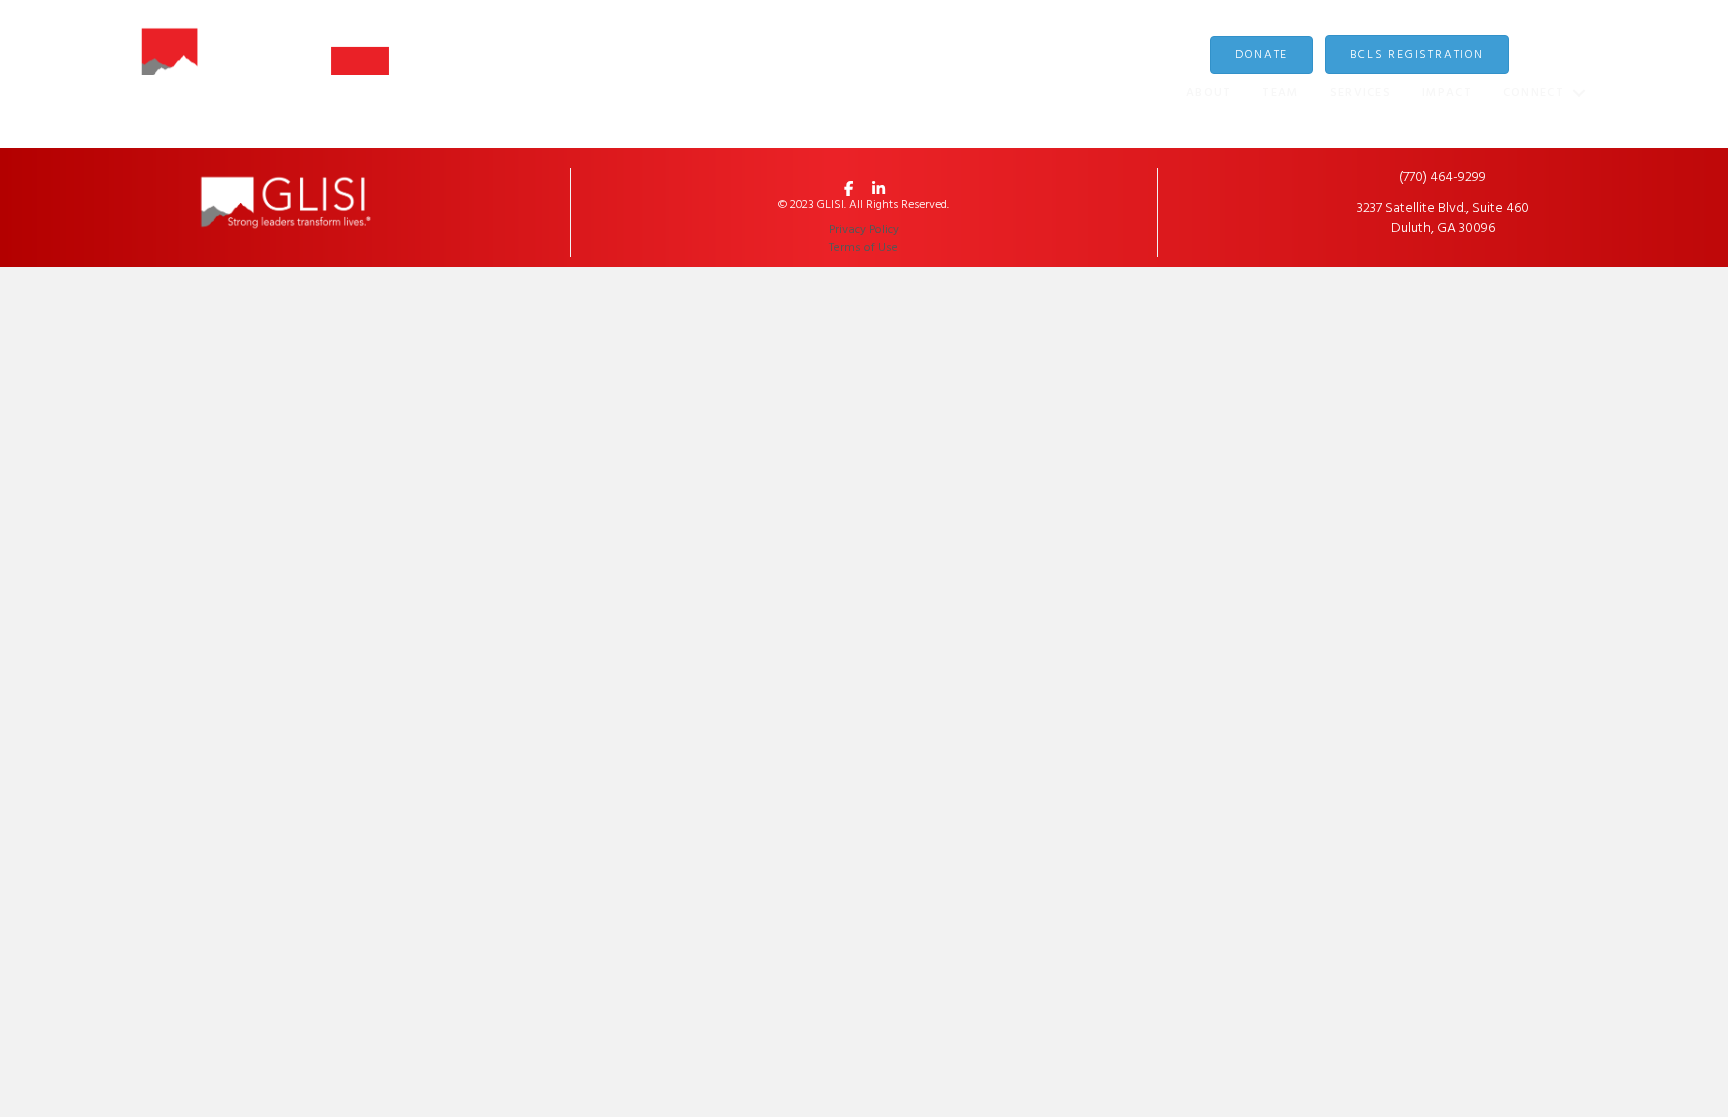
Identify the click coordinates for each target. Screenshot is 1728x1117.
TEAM (1280, 93)
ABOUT (1209, 93)
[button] (1578, 93)
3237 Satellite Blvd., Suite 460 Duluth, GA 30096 (1443, 218)
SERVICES (1360, 93)
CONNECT (1533, 93)
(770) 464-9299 (1442, 177)
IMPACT (1447, 93)
